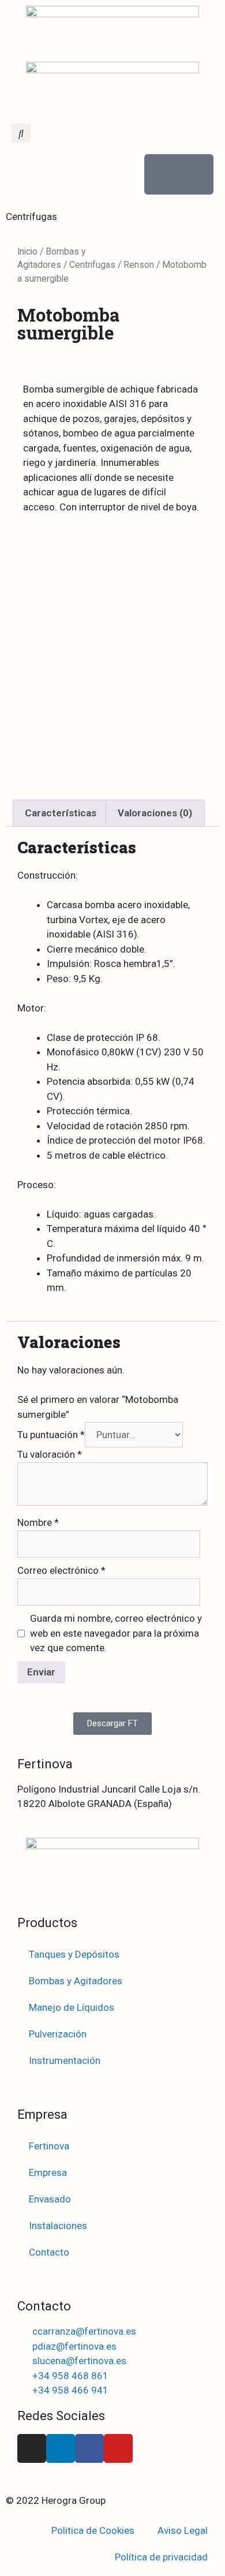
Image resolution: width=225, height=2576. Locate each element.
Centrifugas (92, 265)
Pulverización (58, 2034)
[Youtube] (118, 2448)
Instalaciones (58, 2226)
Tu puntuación (51, 1435)
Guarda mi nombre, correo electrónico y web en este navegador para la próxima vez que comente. (116, 1633)
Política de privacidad (161, 2557)
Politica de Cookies (93, 2530)
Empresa (48, 2172)
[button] (21, 133)
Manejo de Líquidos (72, 2007)
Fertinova (49, 2146)
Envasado (50, 2199)
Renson (139, 265)
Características (61, 813)
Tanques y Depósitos (74, 1954)
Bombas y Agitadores (76, 1981)
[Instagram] (32, 2448)
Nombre (38, 1522)
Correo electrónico (61, 1570)
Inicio (27, 251)
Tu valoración (50, 1454)
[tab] (61, 813)
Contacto (49, 2252)
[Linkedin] (61, 2448)
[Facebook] (89, 2448)
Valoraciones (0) (155, 813)
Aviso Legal (183, 2530)
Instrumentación (65, 2060)
